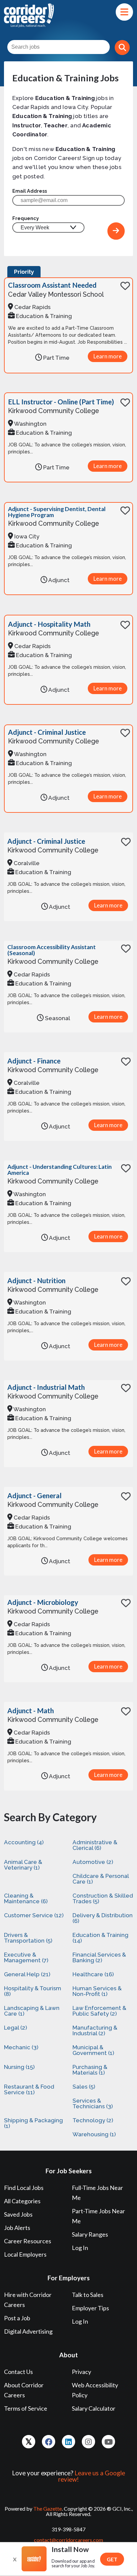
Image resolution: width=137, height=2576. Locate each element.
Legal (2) (15, 2028)
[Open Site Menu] (124, 12)
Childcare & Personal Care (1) (101, 1879)
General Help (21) (27, 1974)
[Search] (122, 48)
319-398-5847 (68, 2529)
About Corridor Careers (24, 2390)
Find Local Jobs (24, 2188)
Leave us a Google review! (92, 2476)
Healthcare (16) (93, 1974)
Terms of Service (26, 2408)
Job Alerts (17, 2228)
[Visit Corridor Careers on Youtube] (108, 2442)
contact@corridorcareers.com (68, 2540)
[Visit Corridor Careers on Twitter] (29, 2442)
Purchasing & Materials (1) (90, 2070)
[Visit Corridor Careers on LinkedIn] (68, 2442)
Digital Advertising (28, 2331)
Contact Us (18, 2372)
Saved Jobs (18, 2214)
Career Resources (28, 2241)
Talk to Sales (88, 2295)
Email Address (30, 191)
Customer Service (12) (34, 1915)
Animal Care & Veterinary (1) (23, 1865)
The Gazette (48, 2508)
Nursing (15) (19, 2067)
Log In (80, 2248)
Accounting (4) (24, 1842)
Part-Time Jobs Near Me (98, 2216)
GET (112, 2559)
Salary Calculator (94, 2408)
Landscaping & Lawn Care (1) (32, 2011)
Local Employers (25, 2254)
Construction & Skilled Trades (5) (103, 1898)
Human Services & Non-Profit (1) (97, 1991)
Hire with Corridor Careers (28, 2300)
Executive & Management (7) (26, 1957)
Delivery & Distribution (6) (103, 1918)
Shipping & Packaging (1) (33, 2123)
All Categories (22, 2201)
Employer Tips (90, 2308)
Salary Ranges (90, 2234)
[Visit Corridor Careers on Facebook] (49, 2442)
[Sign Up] (116, 231)
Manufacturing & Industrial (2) (95, 2030)
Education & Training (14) (100, 1938)
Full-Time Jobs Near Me (97, 2193)
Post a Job (17, 2318)
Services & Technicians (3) (93, 2103)
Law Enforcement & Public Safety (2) (99, 2011)
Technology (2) (93, 2120)
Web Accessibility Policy (95, 2390)
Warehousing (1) (94, 2134)
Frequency (26, 218)
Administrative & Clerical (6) (95, 1845)
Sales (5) (84, 2087)
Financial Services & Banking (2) (99, 1957)
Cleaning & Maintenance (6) (26, 1898)
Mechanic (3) (21, 2047)
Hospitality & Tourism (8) (33, 1991)
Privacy (81, 2372)
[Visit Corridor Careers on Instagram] (88, 2442)
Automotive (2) (93, 1862)
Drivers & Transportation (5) (28, 1938)
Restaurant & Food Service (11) (29, 2089)
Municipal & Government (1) (93, 2050)
